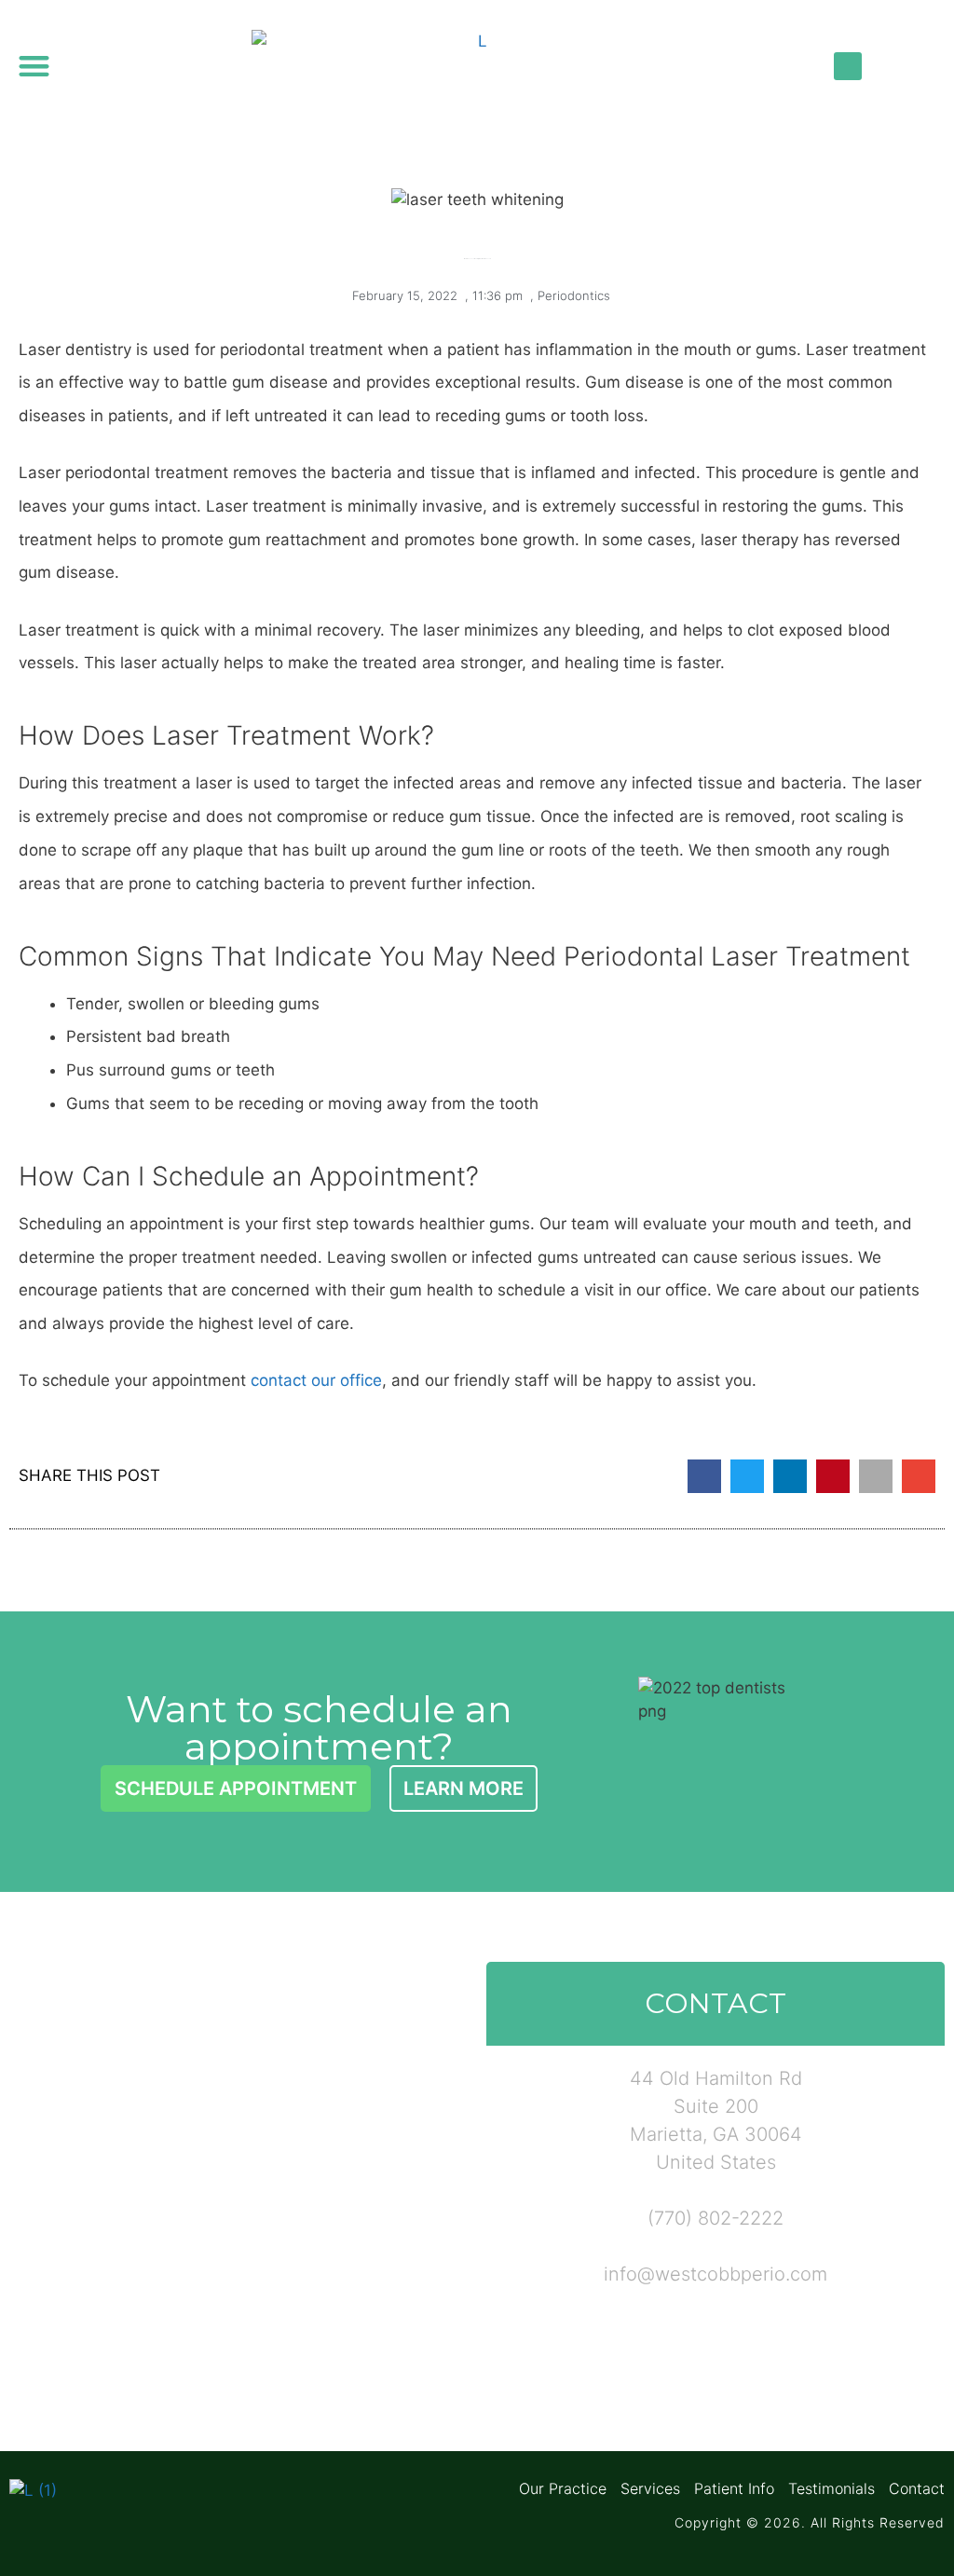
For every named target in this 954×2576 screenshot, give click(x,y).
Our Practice (563, 2488)
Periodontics (574, 295)
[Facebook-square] (848, 66)
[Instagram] (928, 66)
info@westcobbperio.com (715, 2274)
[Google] (888, 66)
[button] (34, 66)
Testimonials (831, 2488)
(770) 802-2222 (715, 2218)
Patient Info (734, 2488)
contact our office (316, 1380)
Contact (917, 2488)
